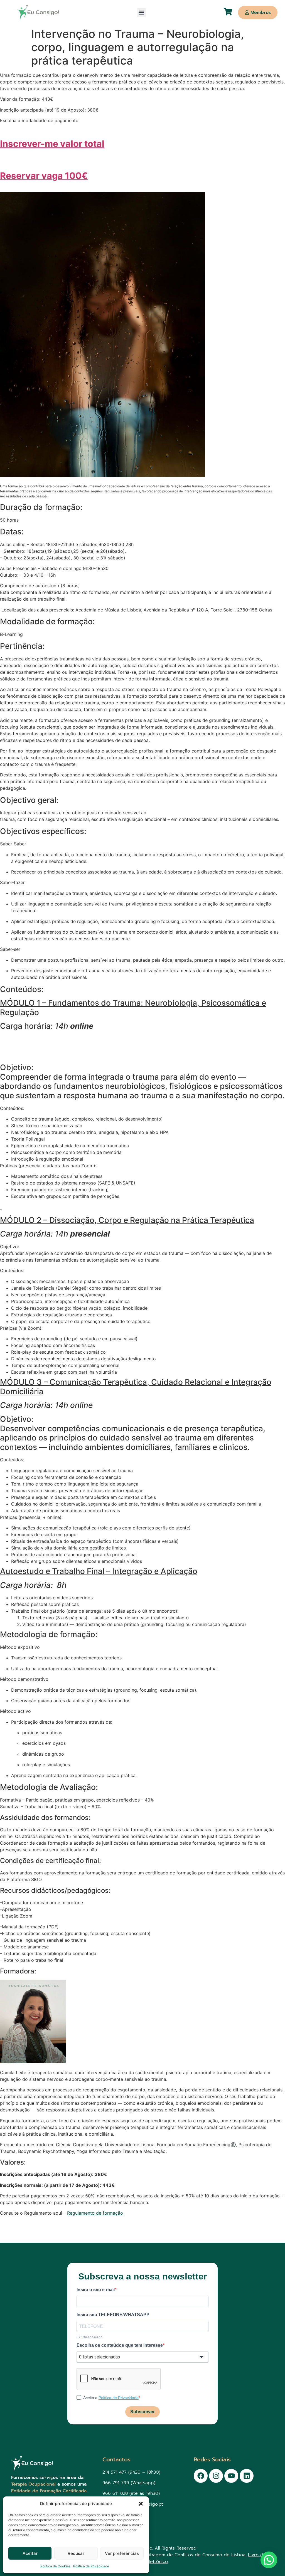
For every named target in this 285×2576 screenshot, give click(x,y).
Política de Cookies (55, 2566)
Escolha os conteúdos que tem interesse (120, 2345)
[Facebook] (201, 2476)
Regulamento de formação (95, 2213)
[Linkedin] (247, 2476)
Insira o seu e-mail (96, 2290)
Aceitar (30, 2553)
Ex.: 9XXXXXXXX (90, 2337)
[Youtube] (231, 2476)
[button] (141, 2504)
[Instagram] (216, 2476)
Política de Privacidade (91, 2566)
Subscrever (142, 2412)
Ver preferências (122, 2553)
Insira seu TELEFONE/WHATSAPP (113, 2315)
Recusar (76, 2553)
